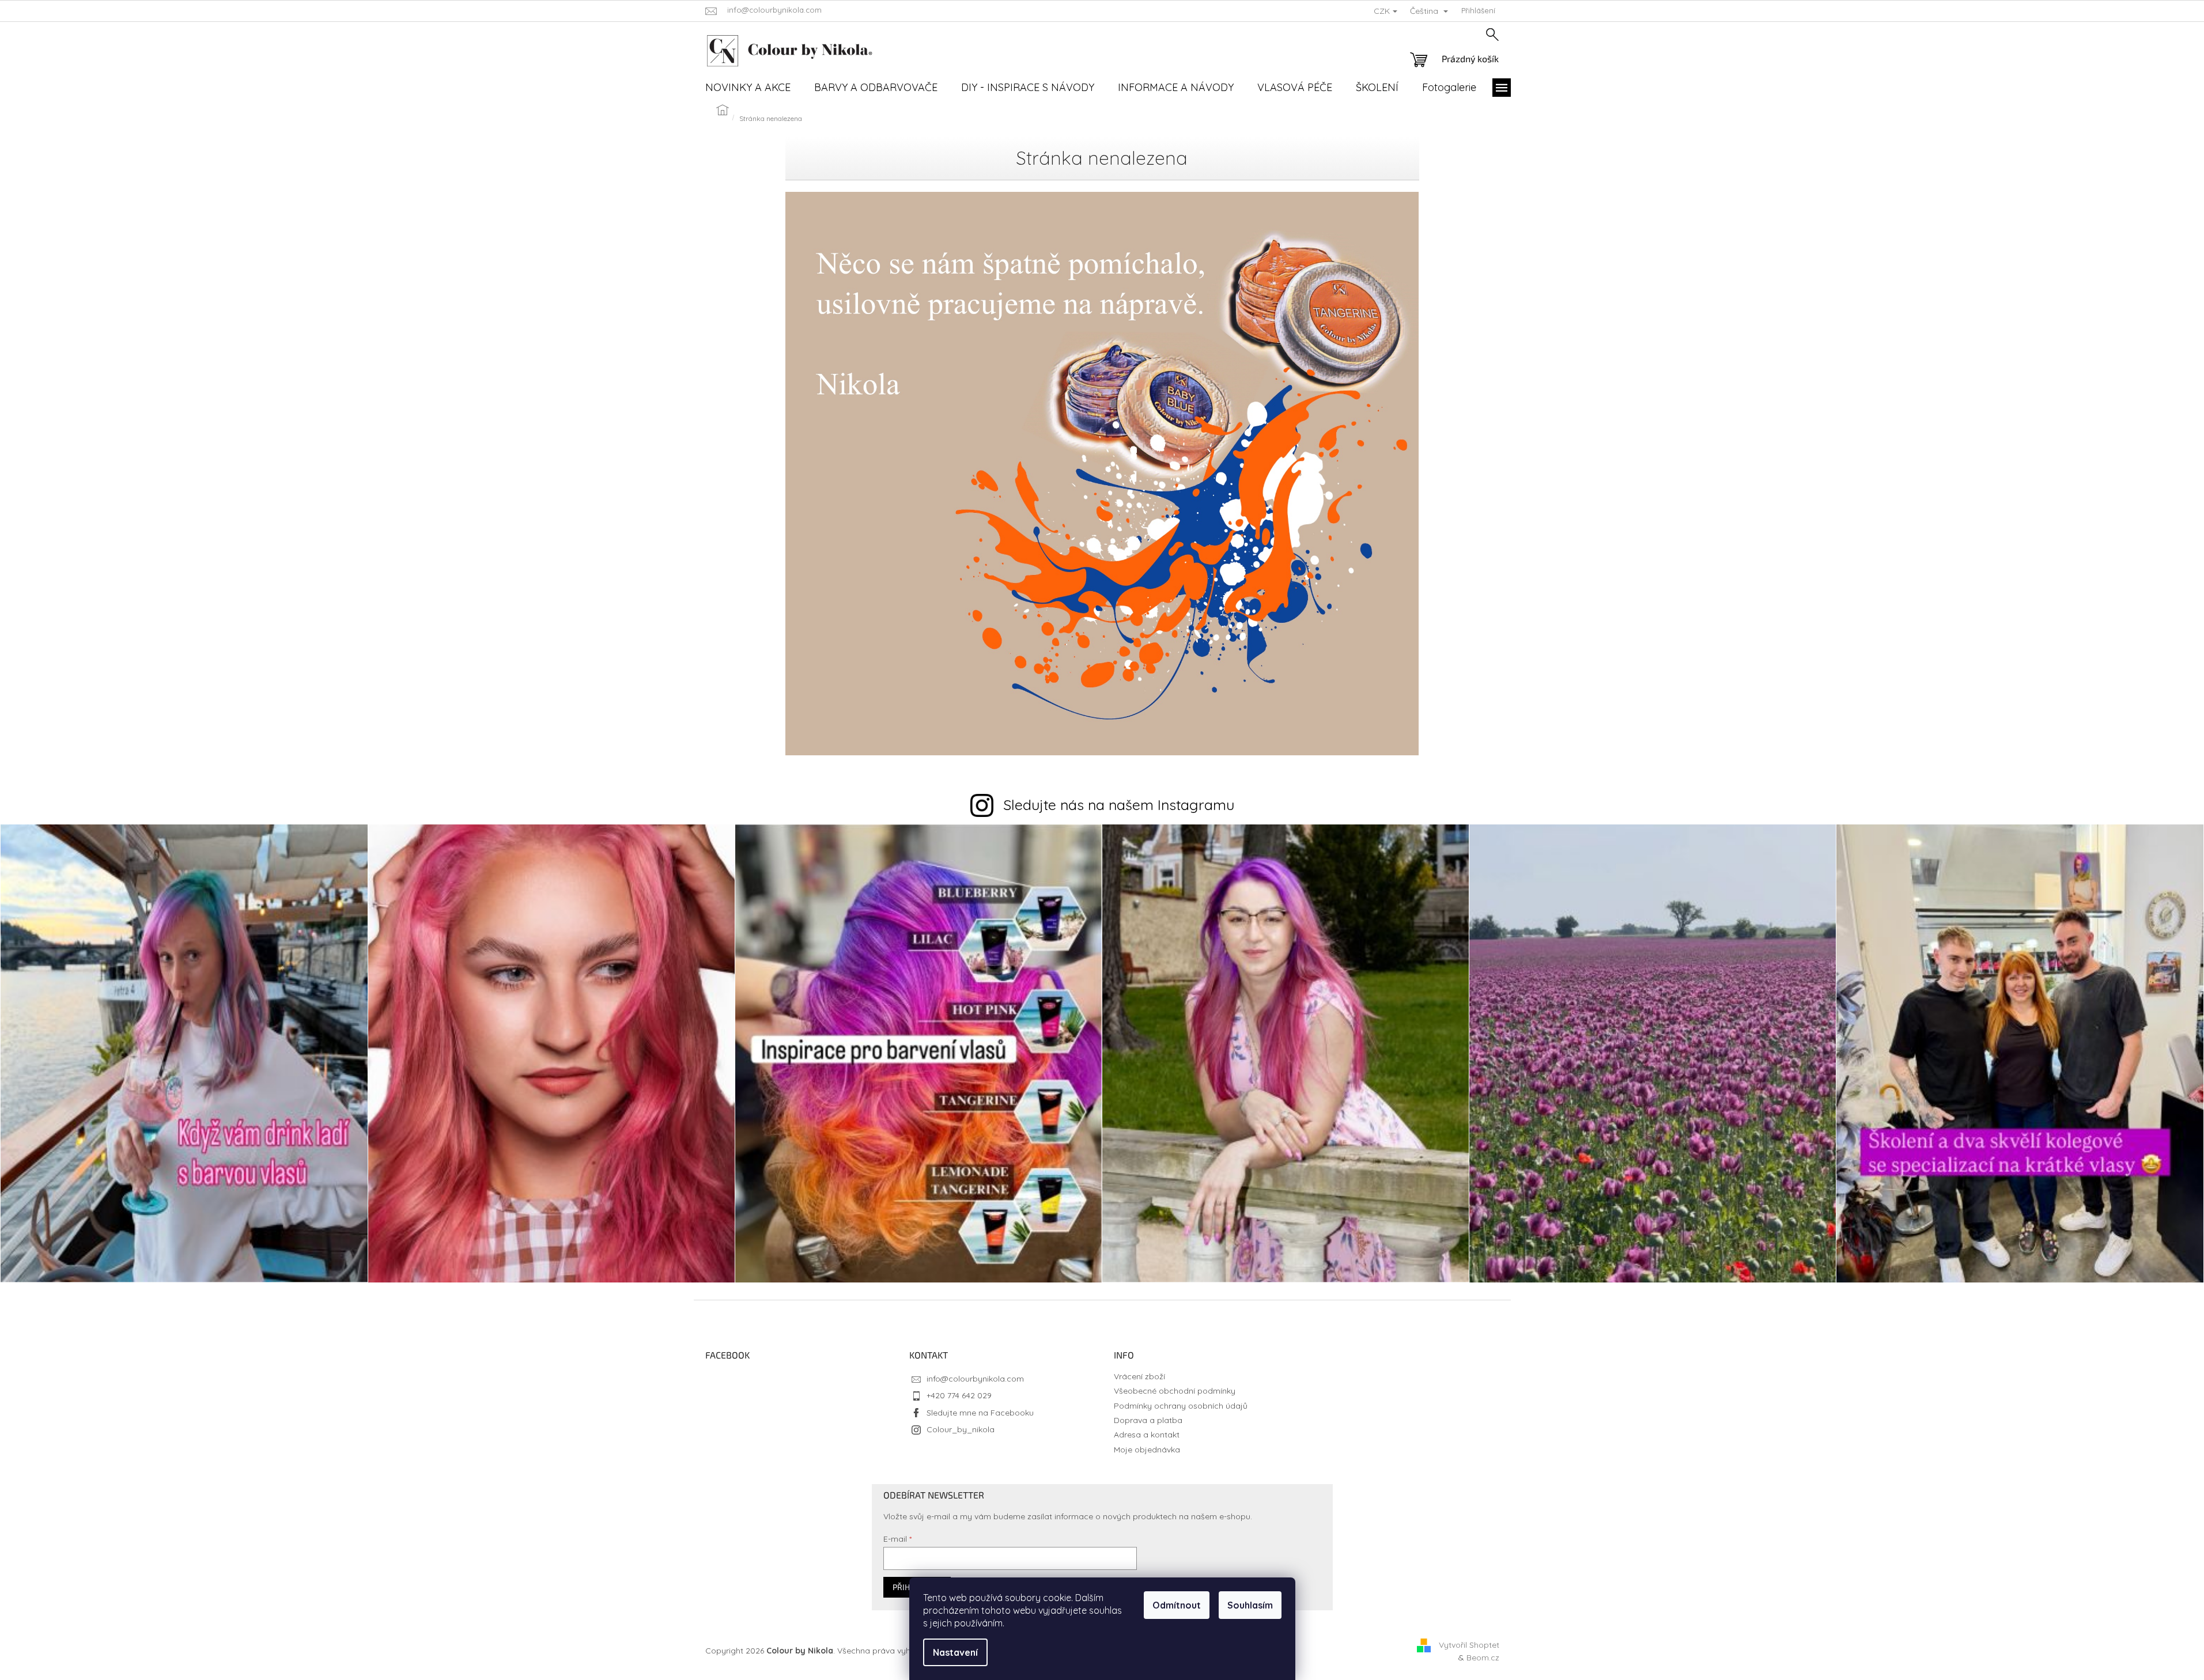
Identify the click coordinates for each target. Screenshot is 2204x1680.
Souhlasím (1250, 1605)
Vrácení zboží (1139, 1376)
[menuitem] (748, 88)
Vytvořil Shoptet (1469, 1644)
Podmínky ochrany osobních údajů (1181, 1406)
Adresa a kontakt (1147, 1435)
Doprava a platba (1148, 1420)
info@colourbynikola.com (975, 1379)
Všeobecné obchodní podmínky (1175, 1391)
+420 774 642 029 (959, 1395)
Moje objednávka (1147, 1450)
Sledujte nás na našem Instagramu (1119, 805)
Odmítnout (1177, 1605)
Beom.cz (1483, 1658)
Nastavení (955, 1652)
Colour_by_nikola (961, 1429)
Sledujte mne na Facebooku (980, 1413)
